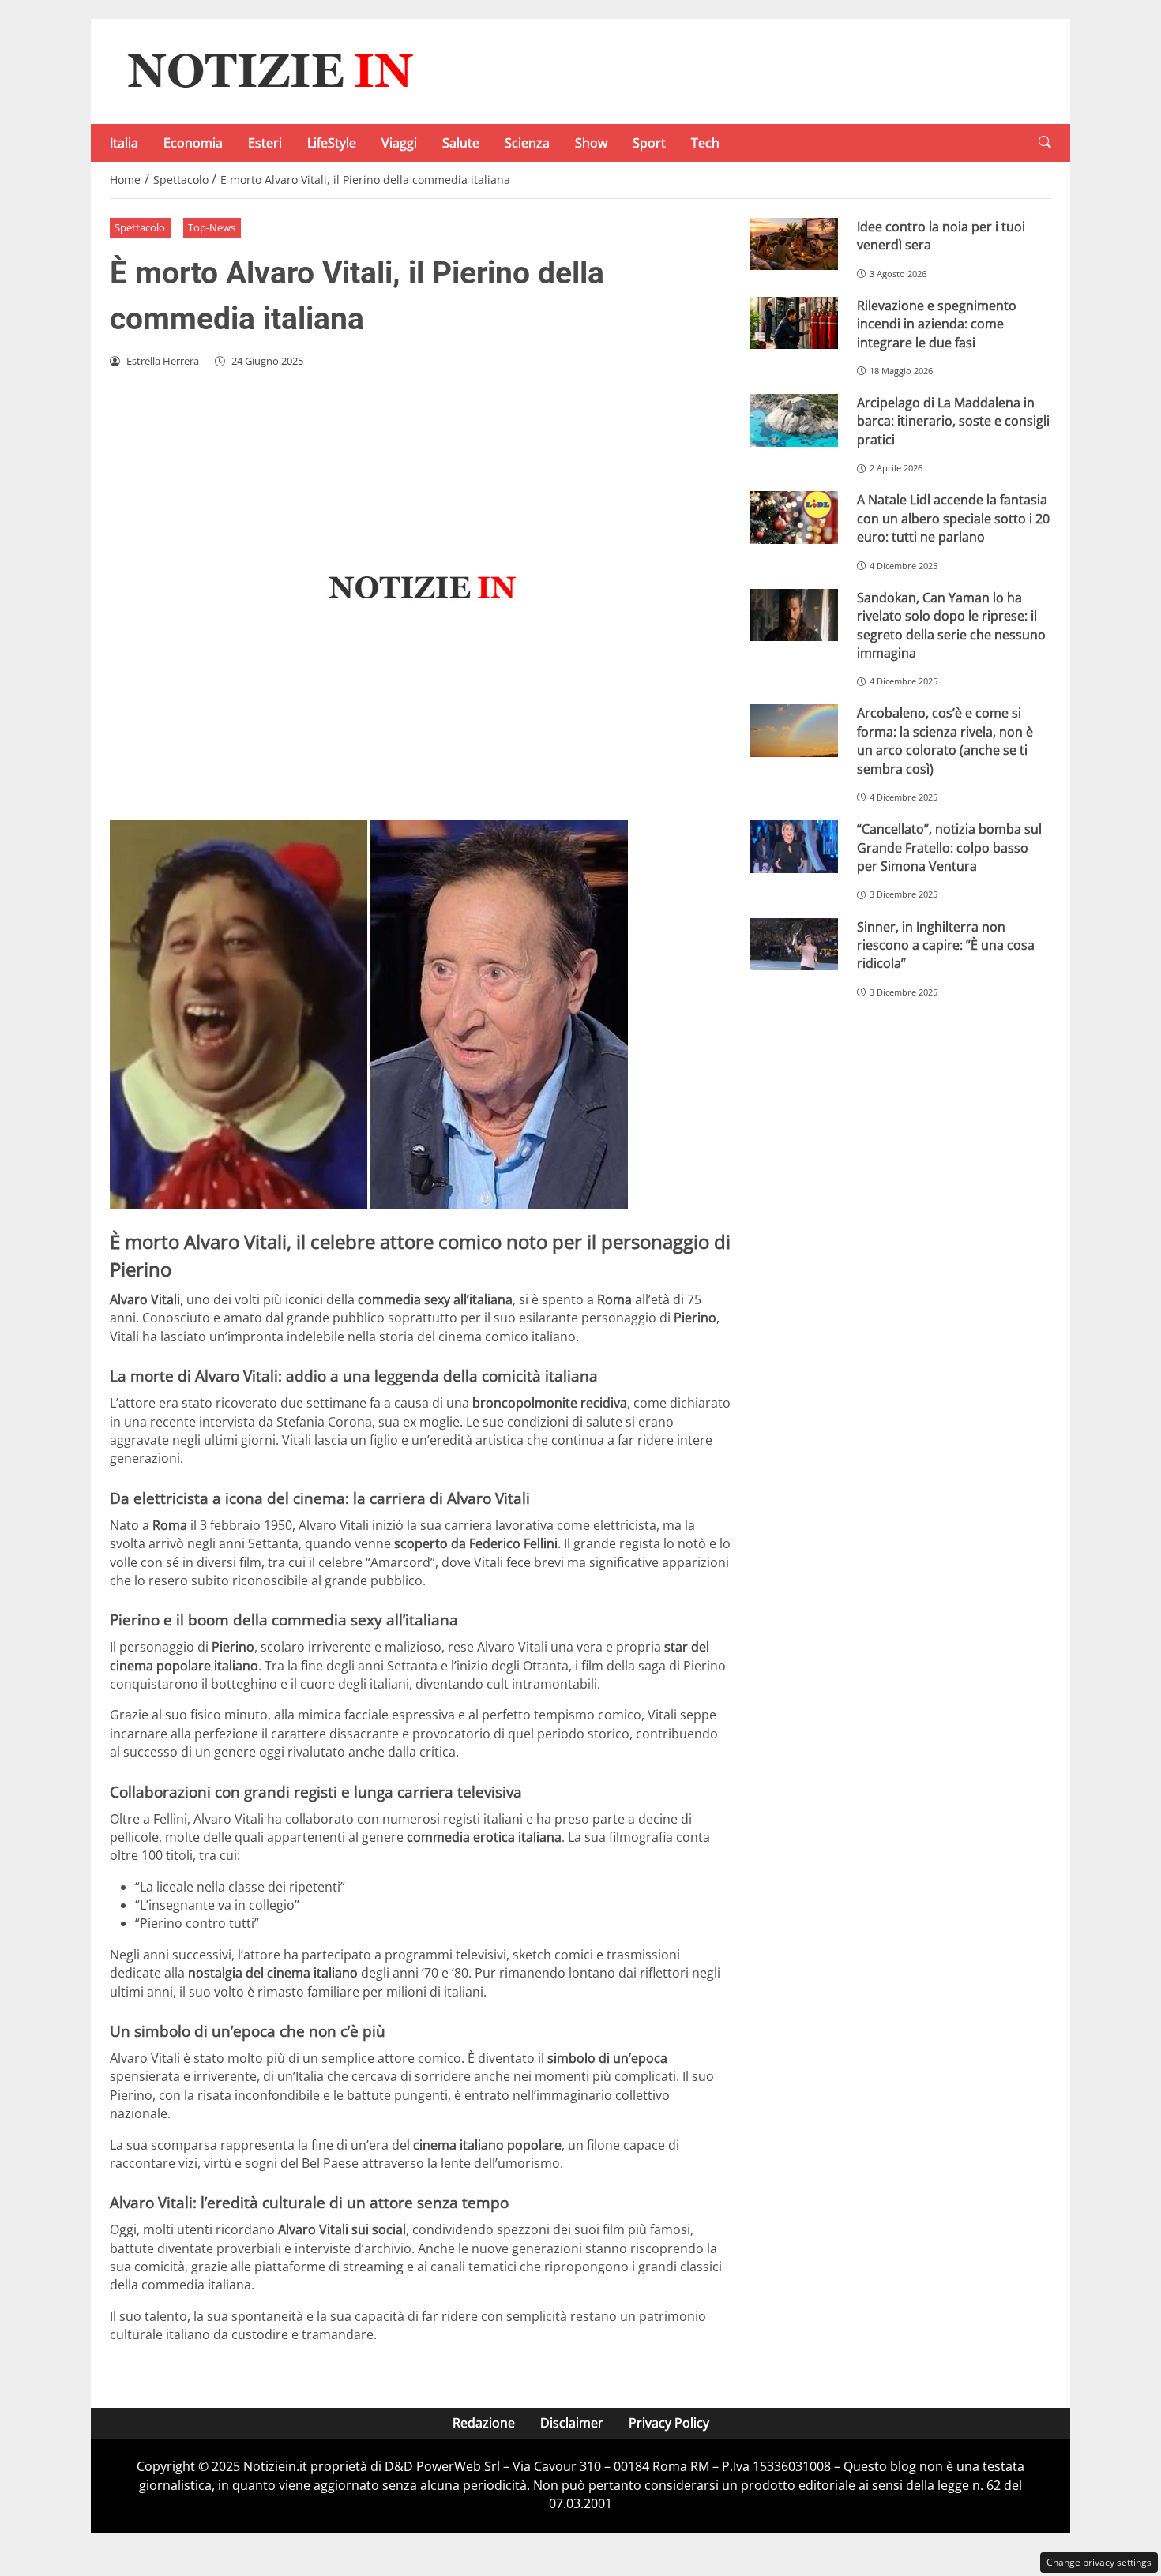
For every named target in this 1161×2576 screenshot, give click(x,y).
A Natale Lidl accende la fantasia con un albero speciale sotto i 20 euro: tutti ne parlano (953, 518)
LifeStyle (332, 143)
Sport (649, 143)
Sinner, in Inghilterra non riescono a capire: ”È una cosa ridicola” (946, 945)
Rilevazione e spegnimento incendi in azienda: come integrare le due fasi (937, 324)
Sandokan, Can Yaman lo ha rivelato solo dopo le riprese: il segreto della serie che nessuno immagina (951, 625)
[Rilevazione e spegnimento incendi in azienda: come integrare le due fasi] (794, 323)
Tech (705, 143)
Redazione (484, 2423)
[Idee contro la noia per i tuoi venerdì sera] (794, 244)
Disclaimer (572, 2423)
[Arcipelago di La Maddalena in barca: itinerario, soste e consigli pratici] (794, 420)
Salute (461, 143)
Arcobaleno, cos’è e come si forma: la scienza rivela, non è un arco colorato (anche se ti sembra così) (945, 741)
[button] (1045, 142)
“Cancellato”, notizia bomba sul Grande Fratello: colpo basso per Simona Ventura (949, 847)
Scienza (527, 143)
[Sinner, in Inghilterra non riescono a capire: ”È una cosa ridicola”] (794, 945)
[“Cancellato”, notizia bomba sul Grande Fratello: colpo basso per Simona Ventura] (794, 847)
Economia (193, 143)
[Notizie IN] (268, 70)
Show (591, 143)
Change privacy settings (1099, 2562)
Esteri (265, 143)
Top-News (212, 227)
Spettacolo (140, 227)
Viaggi (399, 143)
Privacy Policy (669, 2423)
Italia (124, 143)
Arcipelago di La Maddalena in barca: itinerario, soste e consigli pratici (953, 421)
